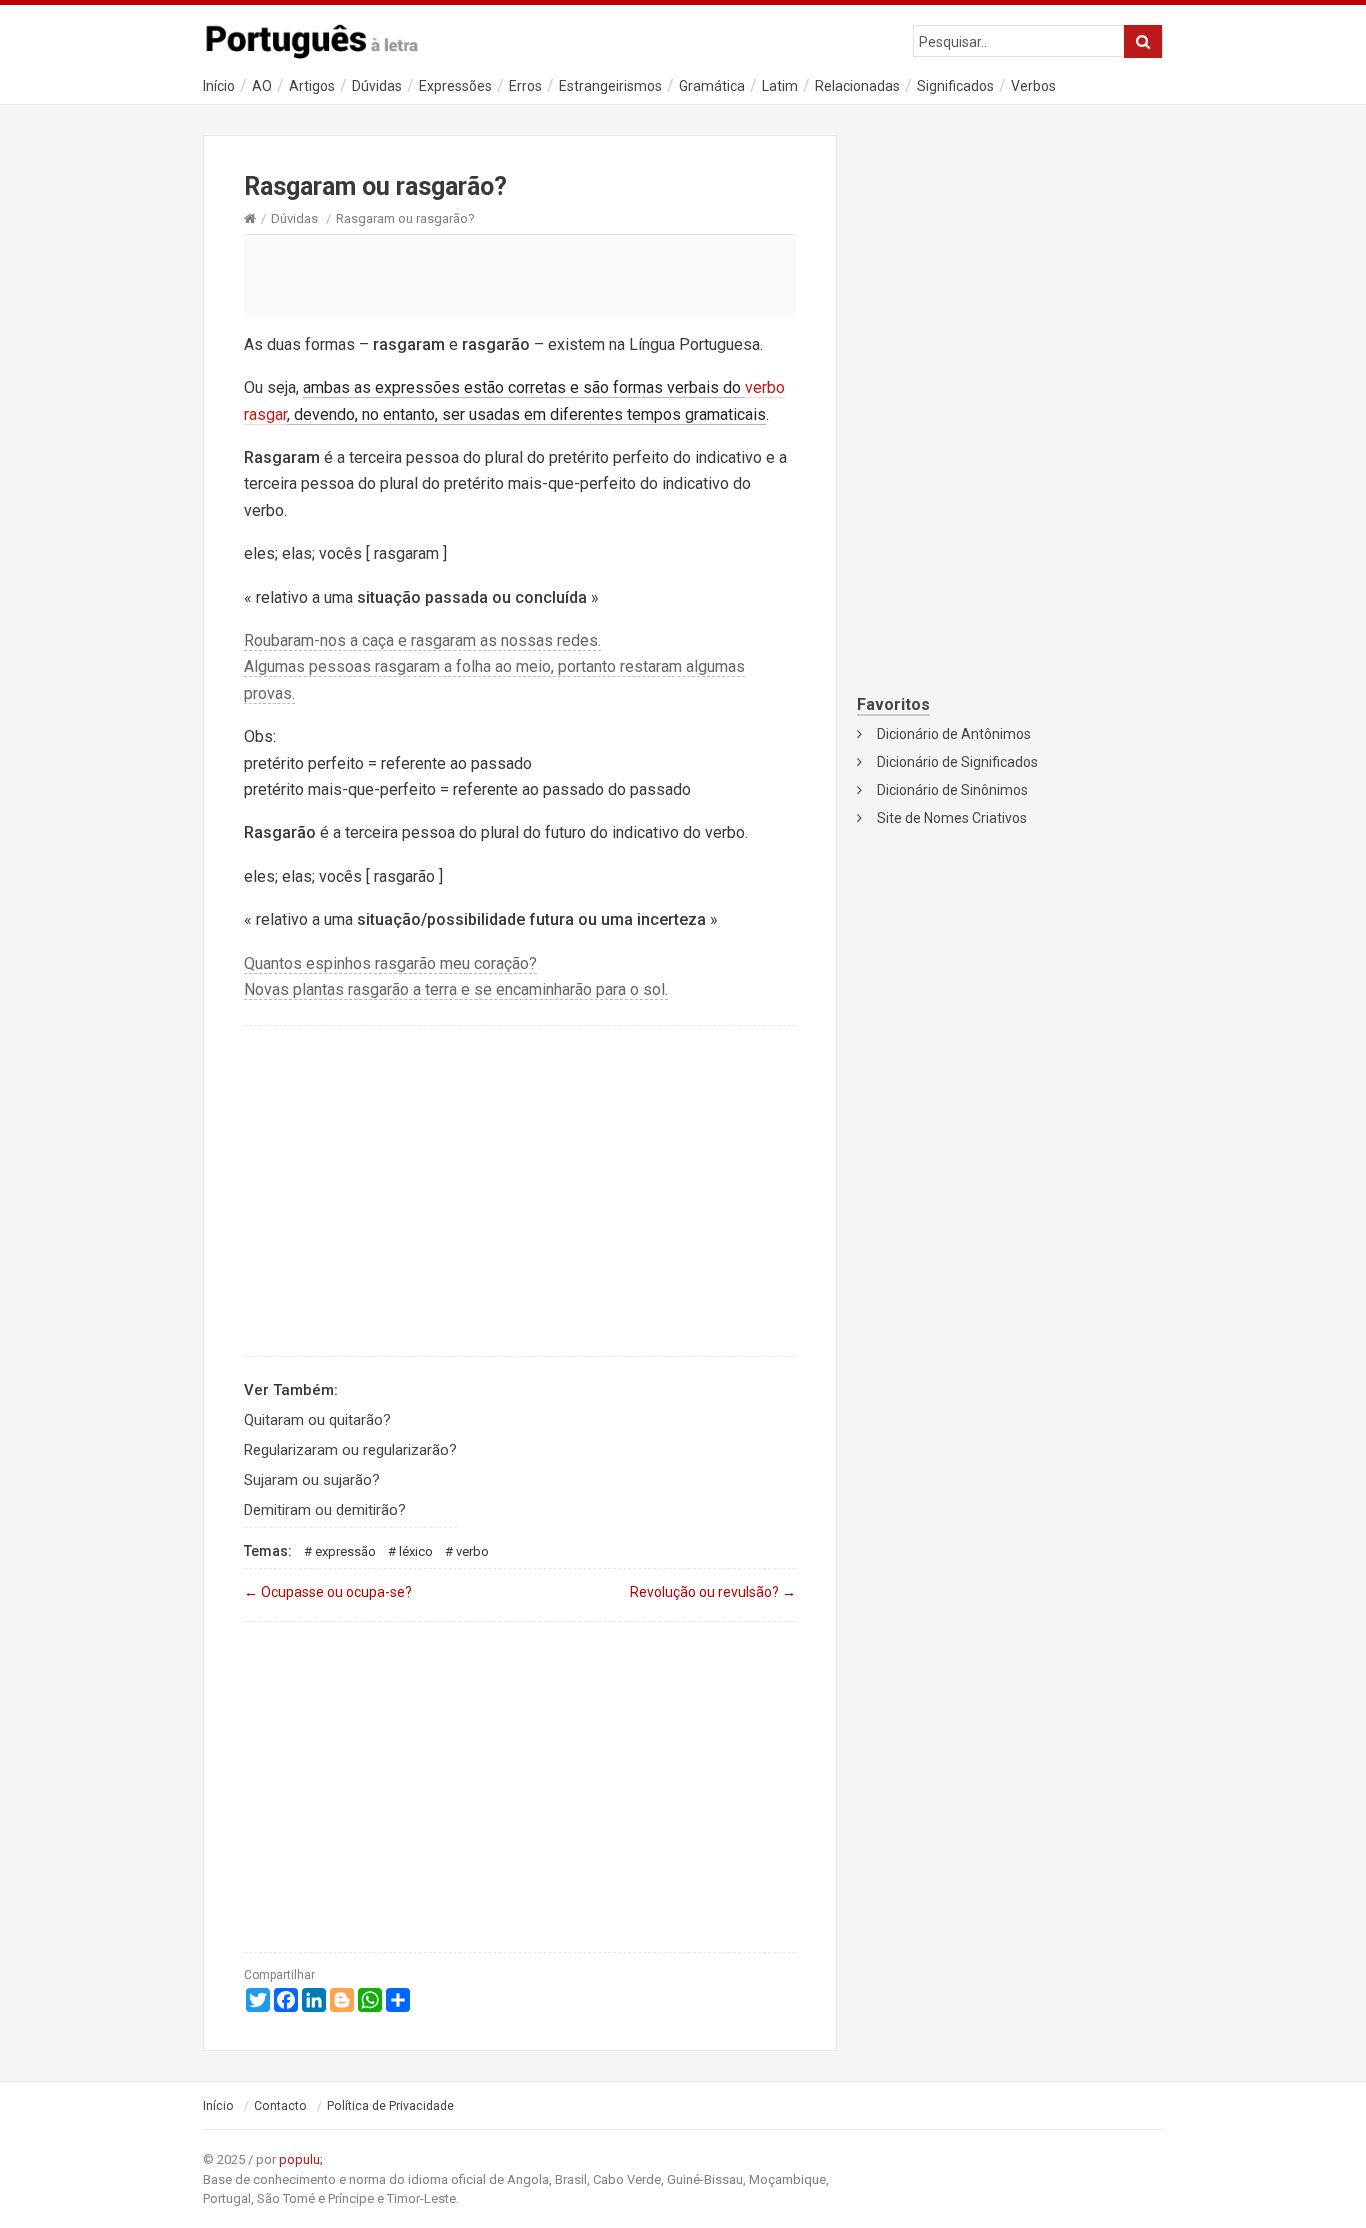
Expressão (345, 1551)
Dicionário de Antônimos (954, 734)
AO (262, 86)
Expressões (455, 86)
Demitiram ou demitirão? (325, 1510)
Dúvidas (377, 86)
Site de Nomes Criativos (952, 818)
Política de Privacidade (390, 2106)
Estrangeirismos (610, 86)
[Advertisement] (520, 275)
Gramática (712, 86)
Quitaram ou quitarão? (317, 1420)
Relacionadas (857, 86)
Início (219, 86)
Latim (780, 86)
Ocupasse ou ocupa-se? (328, 1592)
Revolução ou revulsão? (713, 1592)
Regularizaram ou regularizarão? (350, 1450)
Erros (525, 86)
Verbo (472, 1551)
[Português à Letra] (323, 37)
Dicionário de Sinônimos (952, 790)
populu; (301, 2159)
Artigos (312, 86)
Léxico (416, 1551)
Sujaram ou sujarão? (312, 1480)
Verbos (1033, 86)
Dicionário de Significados (957, 762)
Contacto (280, 2106)
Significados (955, 86)
